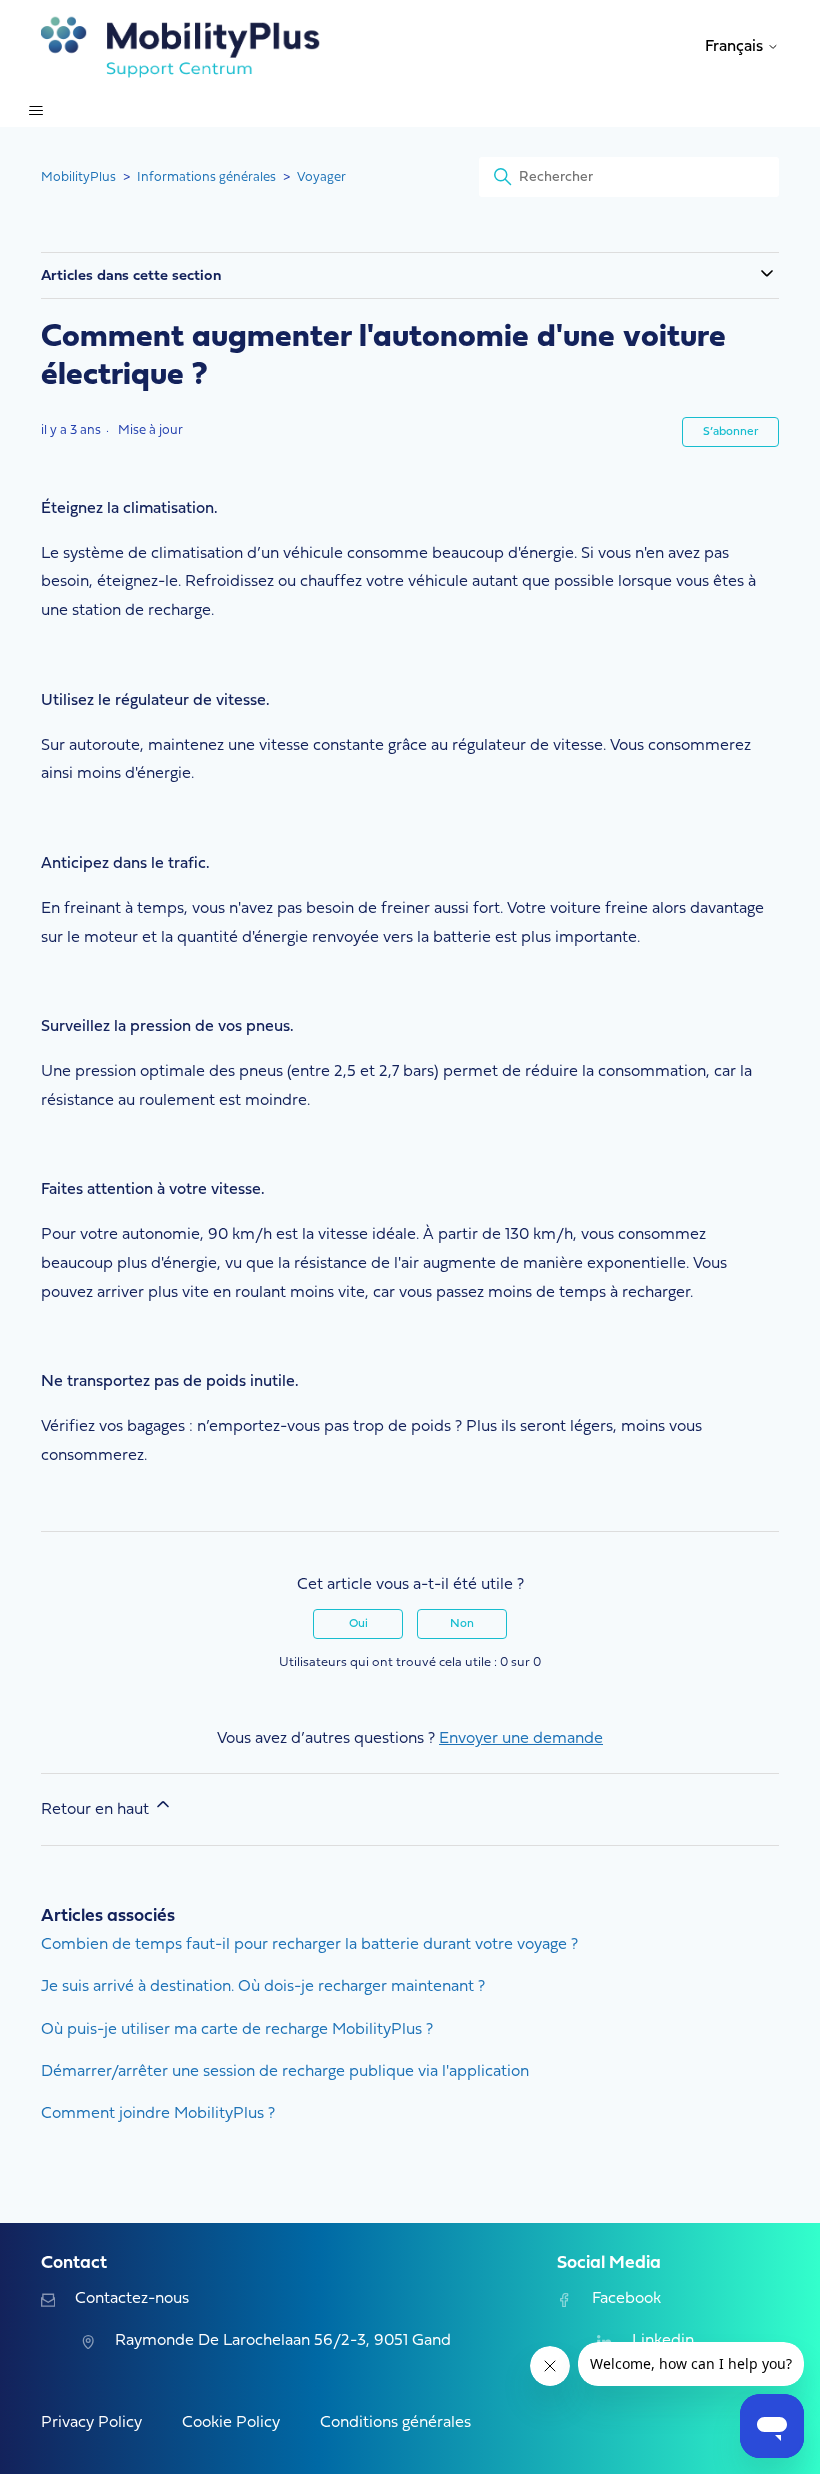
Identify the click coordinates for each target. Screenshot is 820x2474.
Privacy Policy (91, 2423)
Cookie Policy (231, 2423)
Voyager (321, 177)
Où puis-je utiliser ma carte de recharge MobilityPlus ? (237, 2030)
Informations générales (206, 177)
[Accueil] (181, 47)
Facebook (626, 2299)
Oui (358, 1624)
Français (736, 47)
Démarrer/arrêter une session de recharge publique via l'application (285, 2072)
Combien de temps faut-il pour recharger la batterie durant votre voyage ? (309, 1945)
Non (462, 1624)
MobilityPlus (78, 177)
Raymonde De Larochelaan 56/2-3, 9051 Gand (283, 2341)
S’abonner (730, 432)
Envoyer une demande (521, 1739)
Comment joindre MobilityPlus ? (158, 2114)
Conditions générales (395, 2423)
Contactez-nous (132, 2299)
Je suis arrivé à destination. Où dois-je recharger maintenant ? (263, 1987)
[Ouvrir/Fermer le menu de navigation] (35, 111)
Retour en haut (97, 1810)
